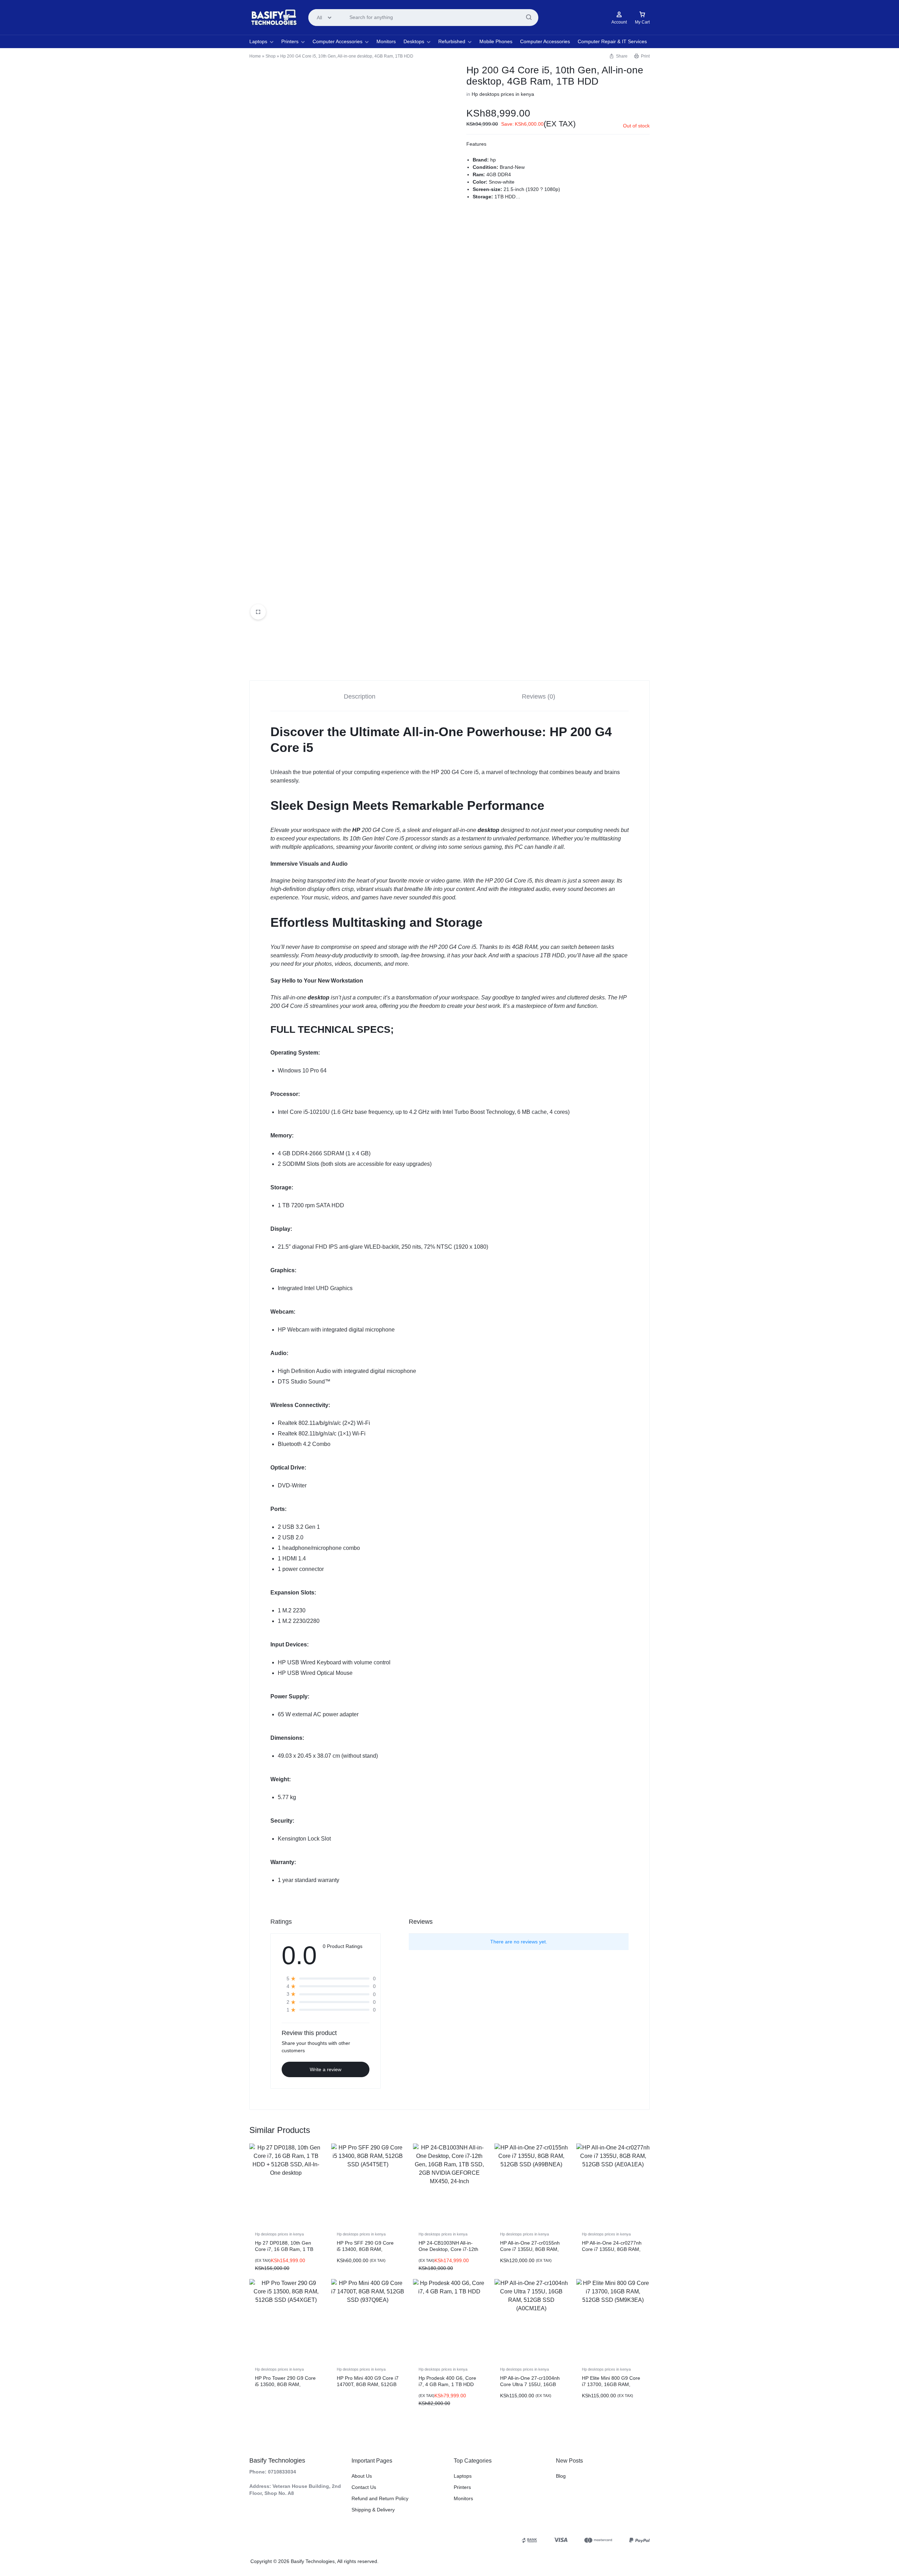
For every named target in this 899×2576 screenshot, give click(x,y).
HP (356, 830)
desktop (488, 830)
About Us (362, 2476)
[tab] (360, 696)
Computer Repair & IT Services (612, 41)
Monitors (386, 41)
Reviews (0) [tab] (539, 696)
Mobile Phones (496, 41)
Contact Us (364, 2487)
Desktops (414, 41)
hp (493, 160)
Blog (561, 2476)
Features (476, 144)
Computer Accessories (337, 41)
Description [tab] (360, 696)
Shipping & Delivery (373, 2510)
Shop (271, 56)
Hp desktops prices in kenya (503, 94)
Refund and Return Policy (380, 2498)
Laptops (258, 41)
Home (255, 56)
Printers (290, 41)
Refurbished (452, 41)
